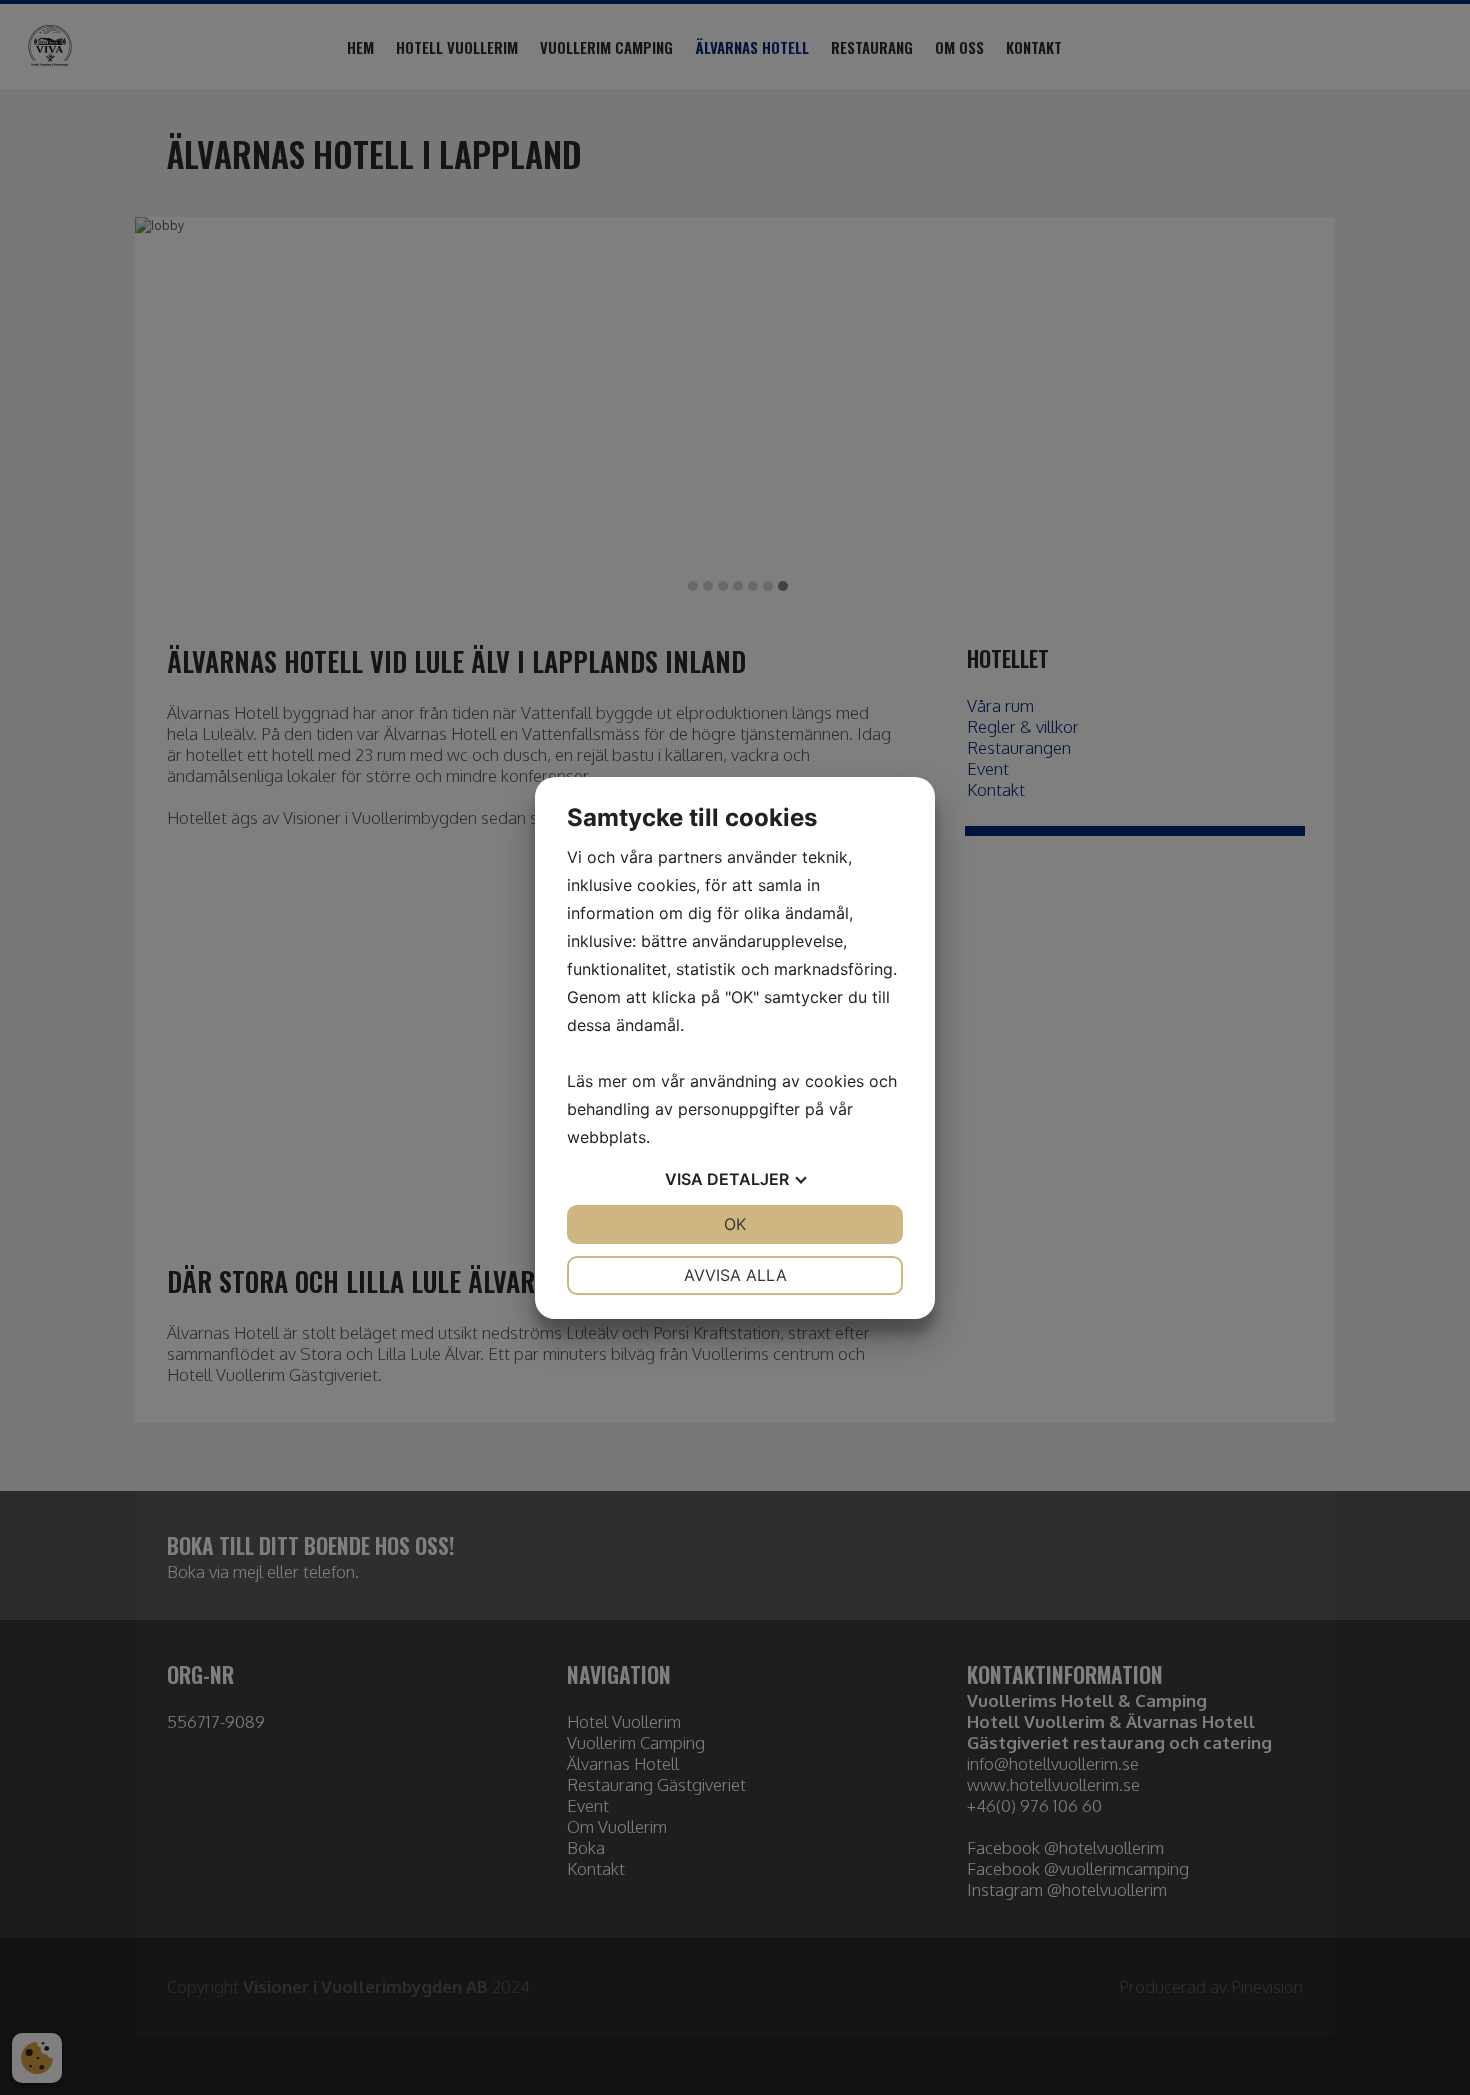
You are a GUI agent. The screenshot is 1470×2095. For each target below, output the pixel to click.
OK (735, 1224)
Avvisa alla (735, 1275)
